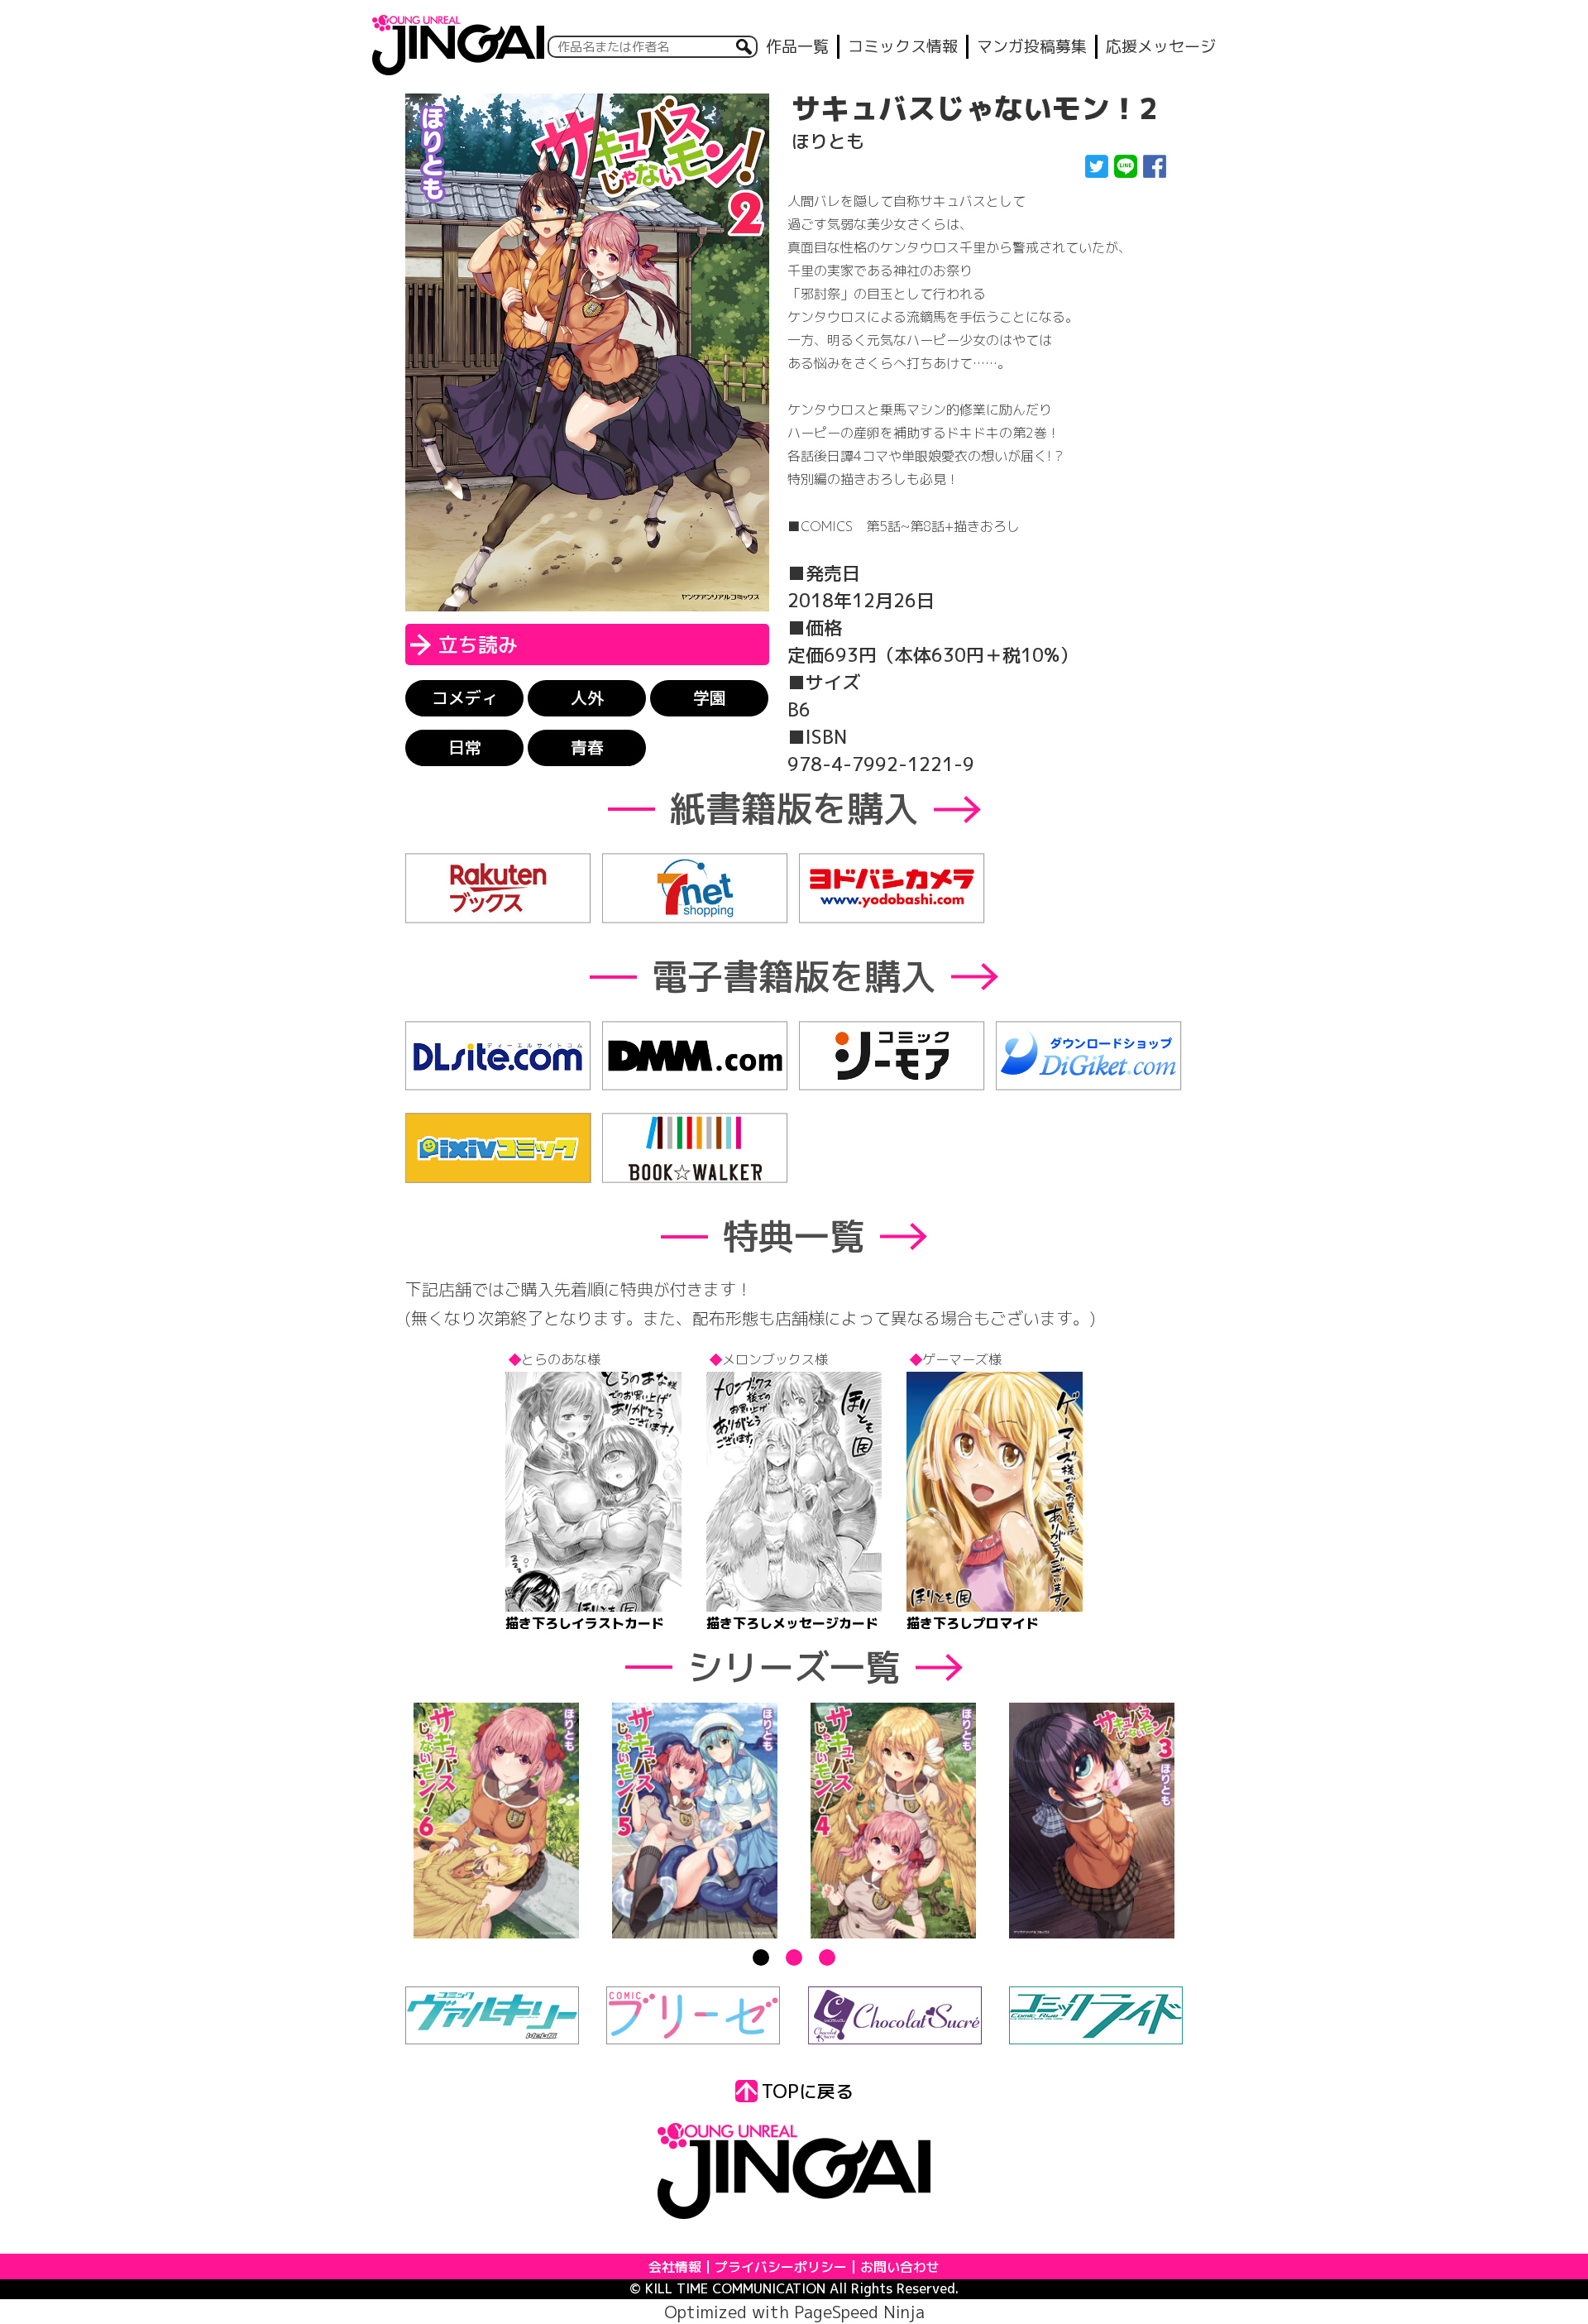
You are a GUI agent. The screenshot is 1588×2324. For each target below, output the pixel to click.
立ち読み (478, 644)
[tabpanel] (496, 1822)
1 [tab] (761, 1957)
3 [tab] (827, 1957)
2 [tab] (794, 1957)
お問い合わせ (900, 2267)
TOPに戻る (808, 2091)
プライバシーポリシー (781, 2267)
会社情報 (675, 2267)
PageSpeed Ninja (859, 2312)
